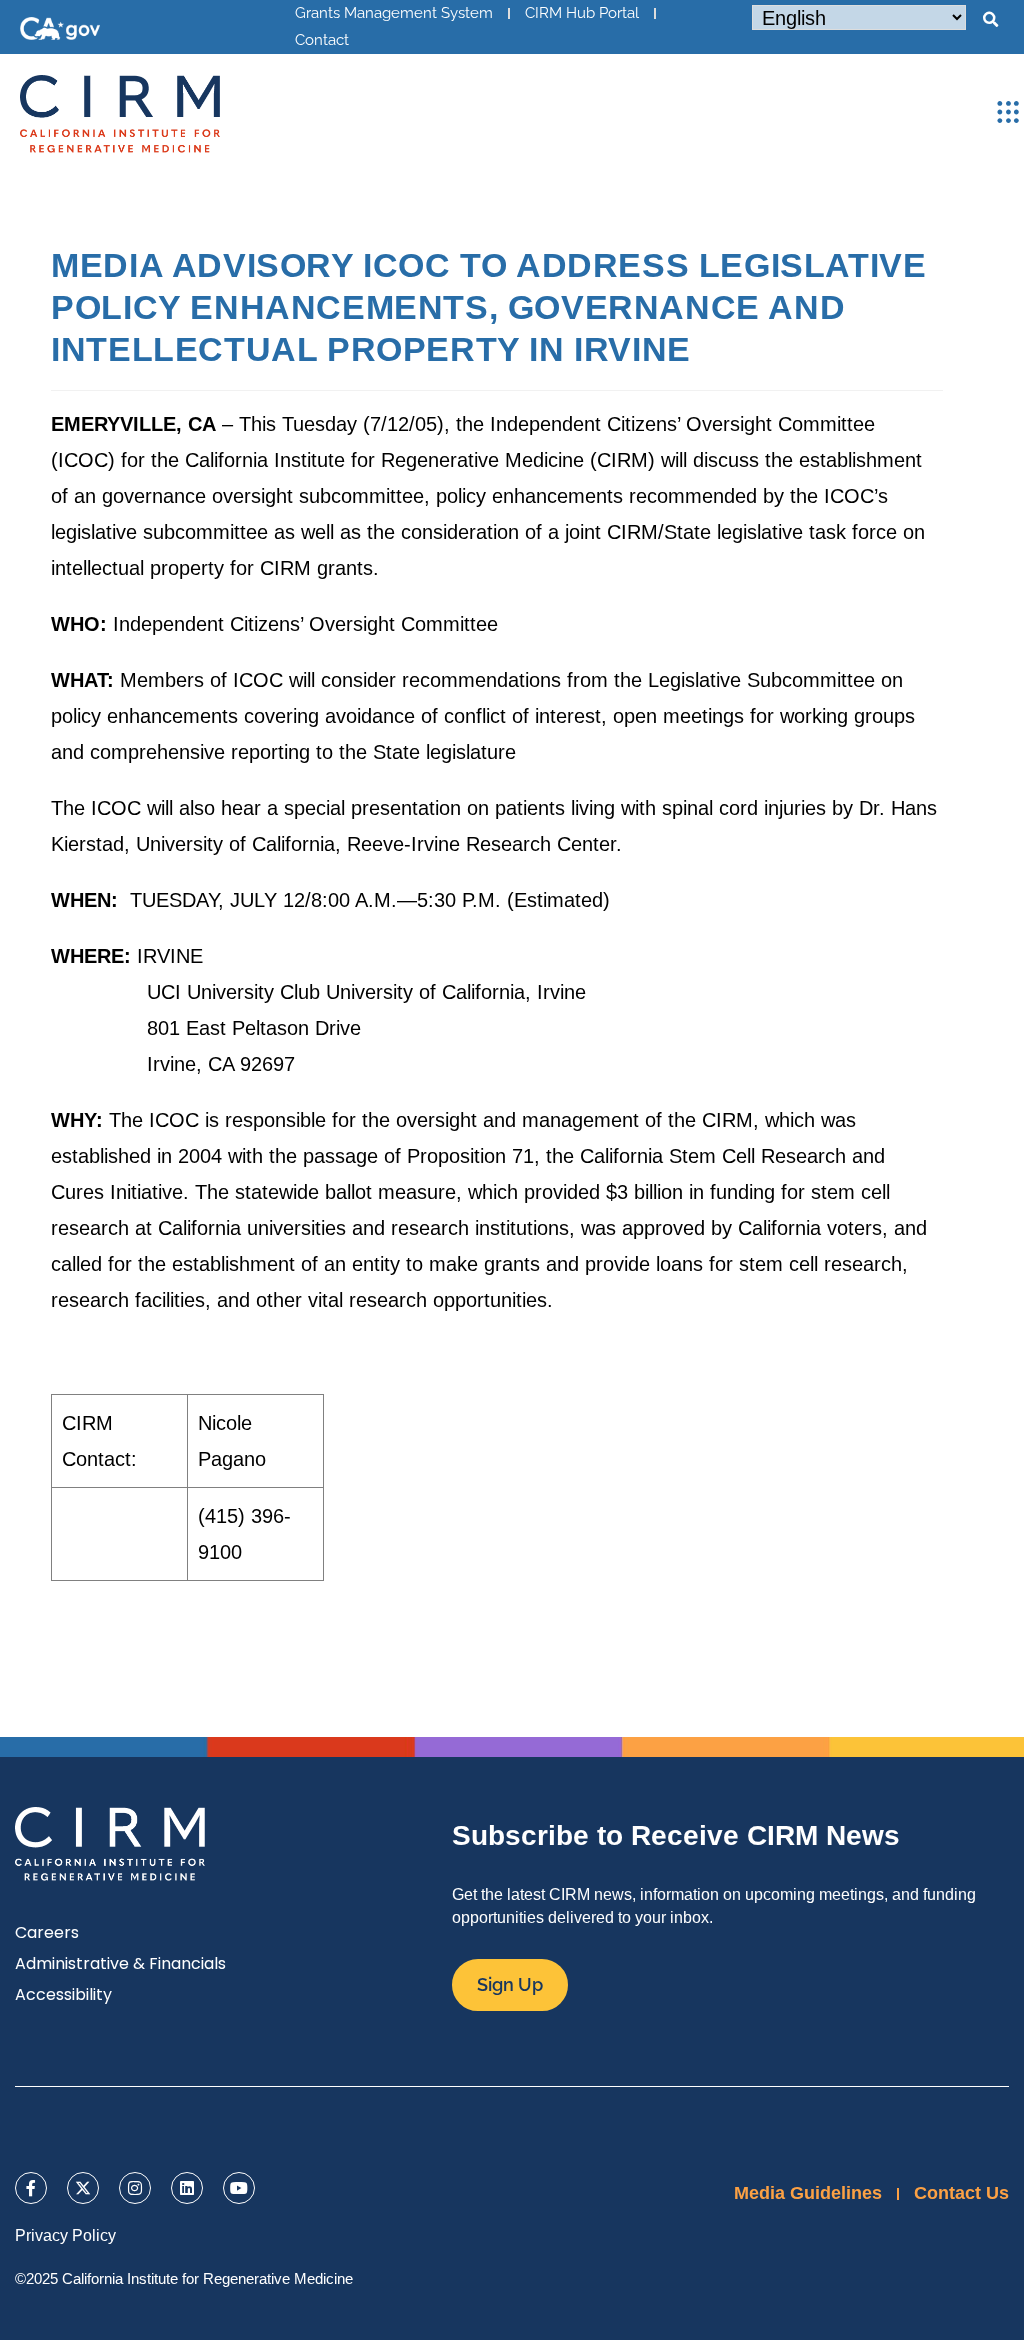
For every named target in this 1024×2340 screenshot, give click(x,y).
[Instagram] (135, 2188)
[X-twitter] (83, 2188)
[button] (990, 20)
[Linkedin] (187, 2188)
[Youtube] (239, 2188)
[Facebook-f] (31, 2188)
